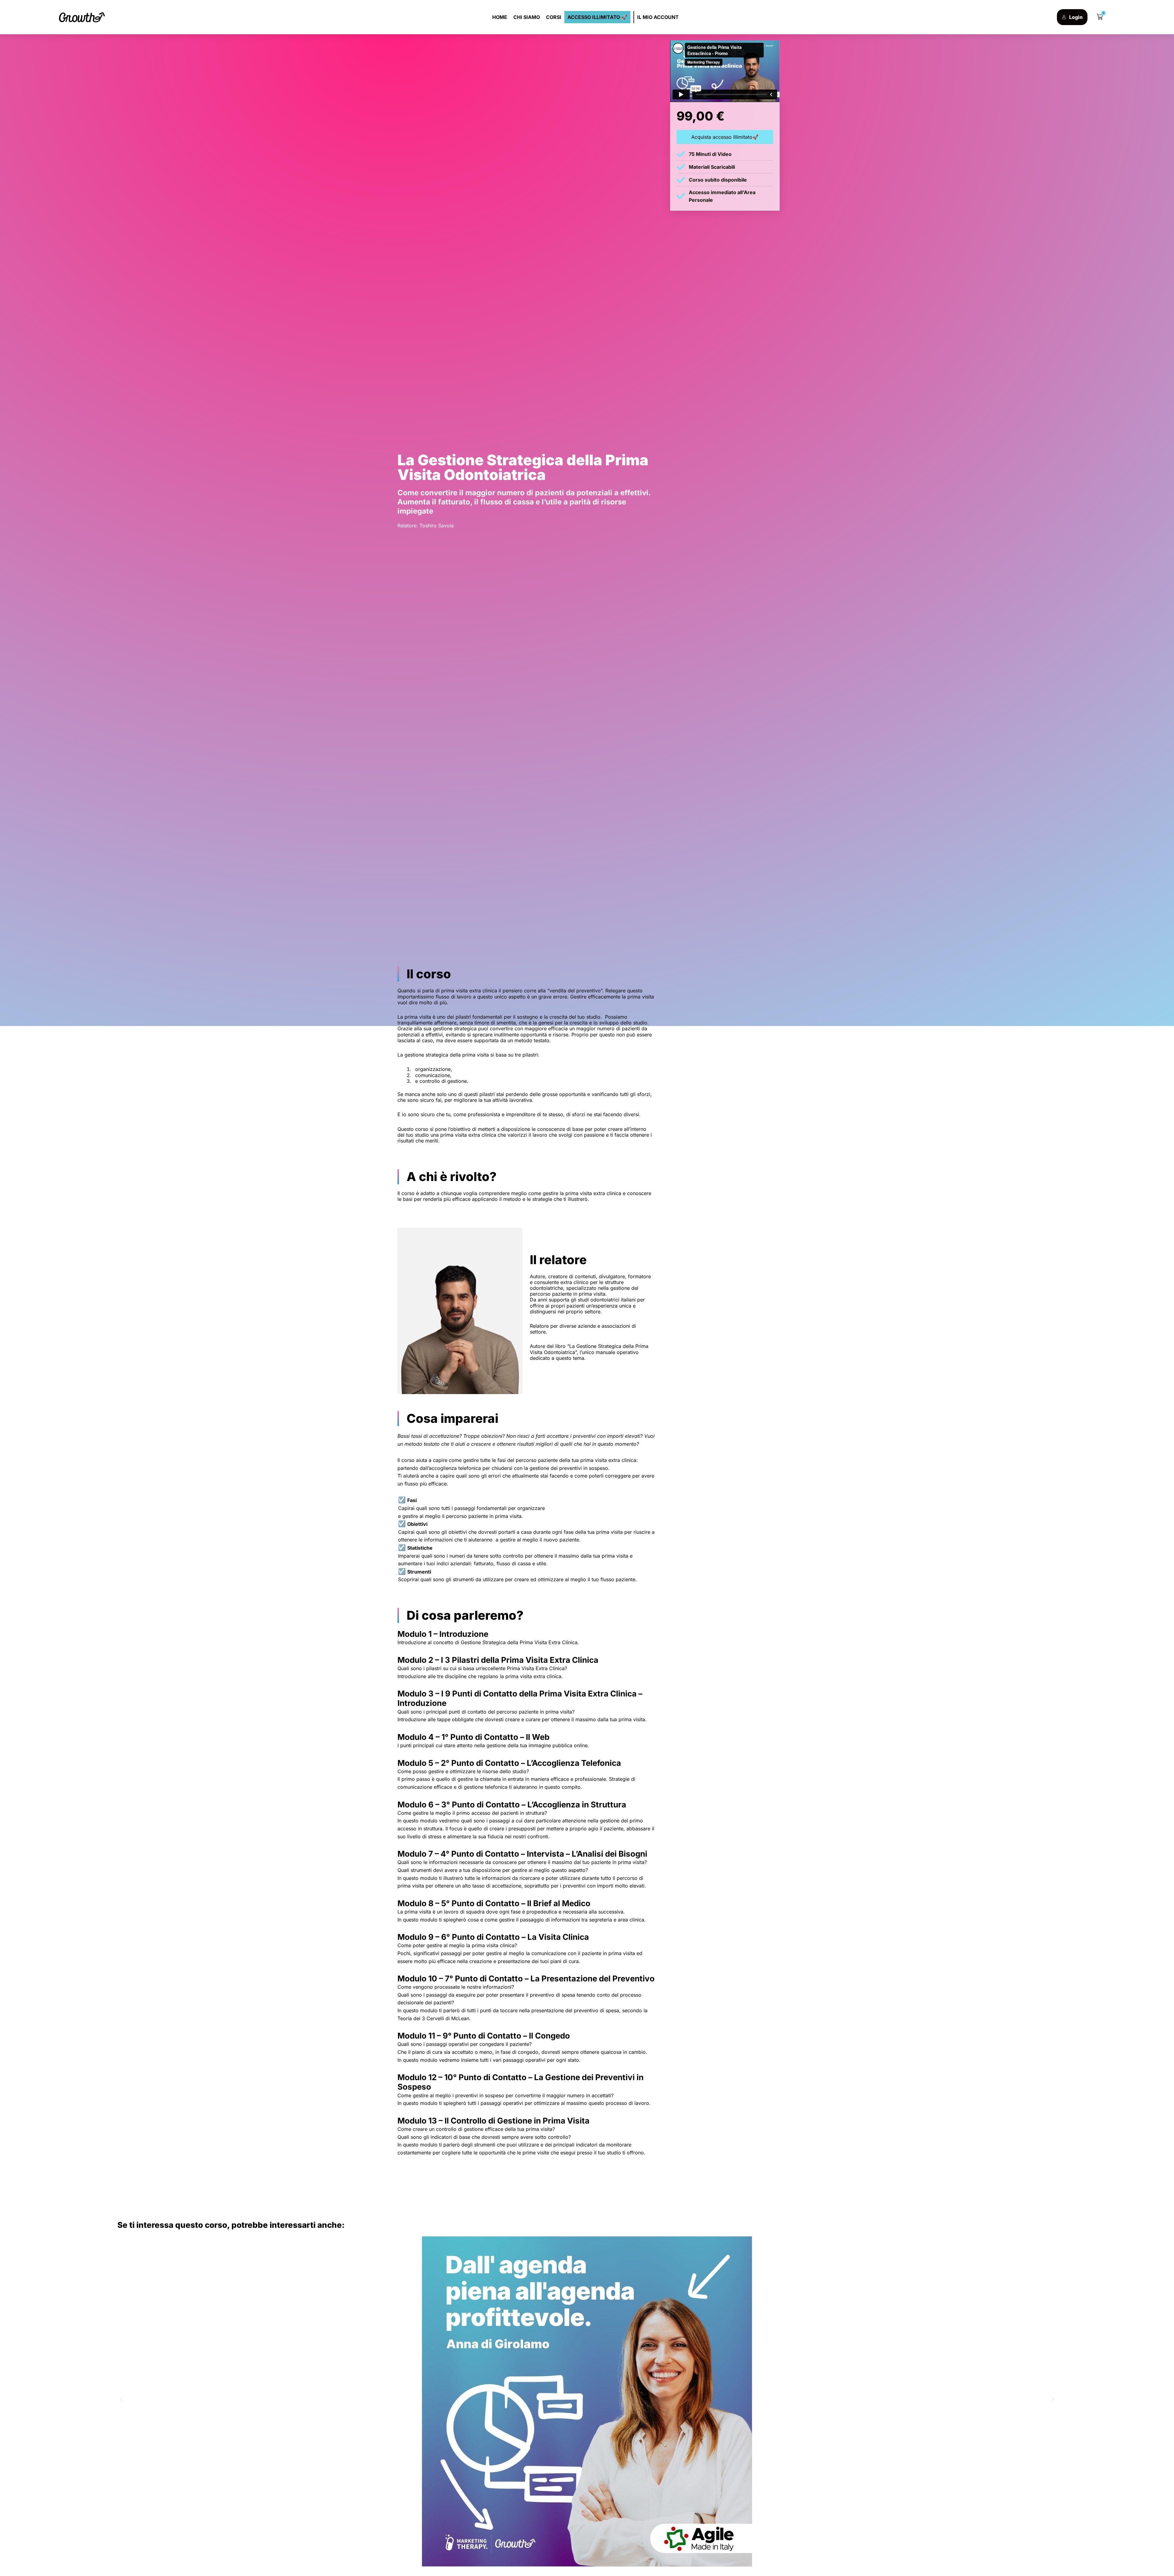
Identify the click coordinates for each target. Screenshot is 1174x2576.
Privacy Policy (1102, 2564)
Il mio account (658, 17)
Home (500, 17)
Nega (1085, 2550)
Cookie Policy (1075, 2564)
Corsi (554, 17)
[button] (1162, 2487)
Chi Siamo (527, 17)
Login (1076, 17)
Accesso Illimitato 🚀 (597, 17)
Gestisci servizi (1032, 2533)
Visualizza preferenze (1137, 2550)
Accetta (1038, 2550)
